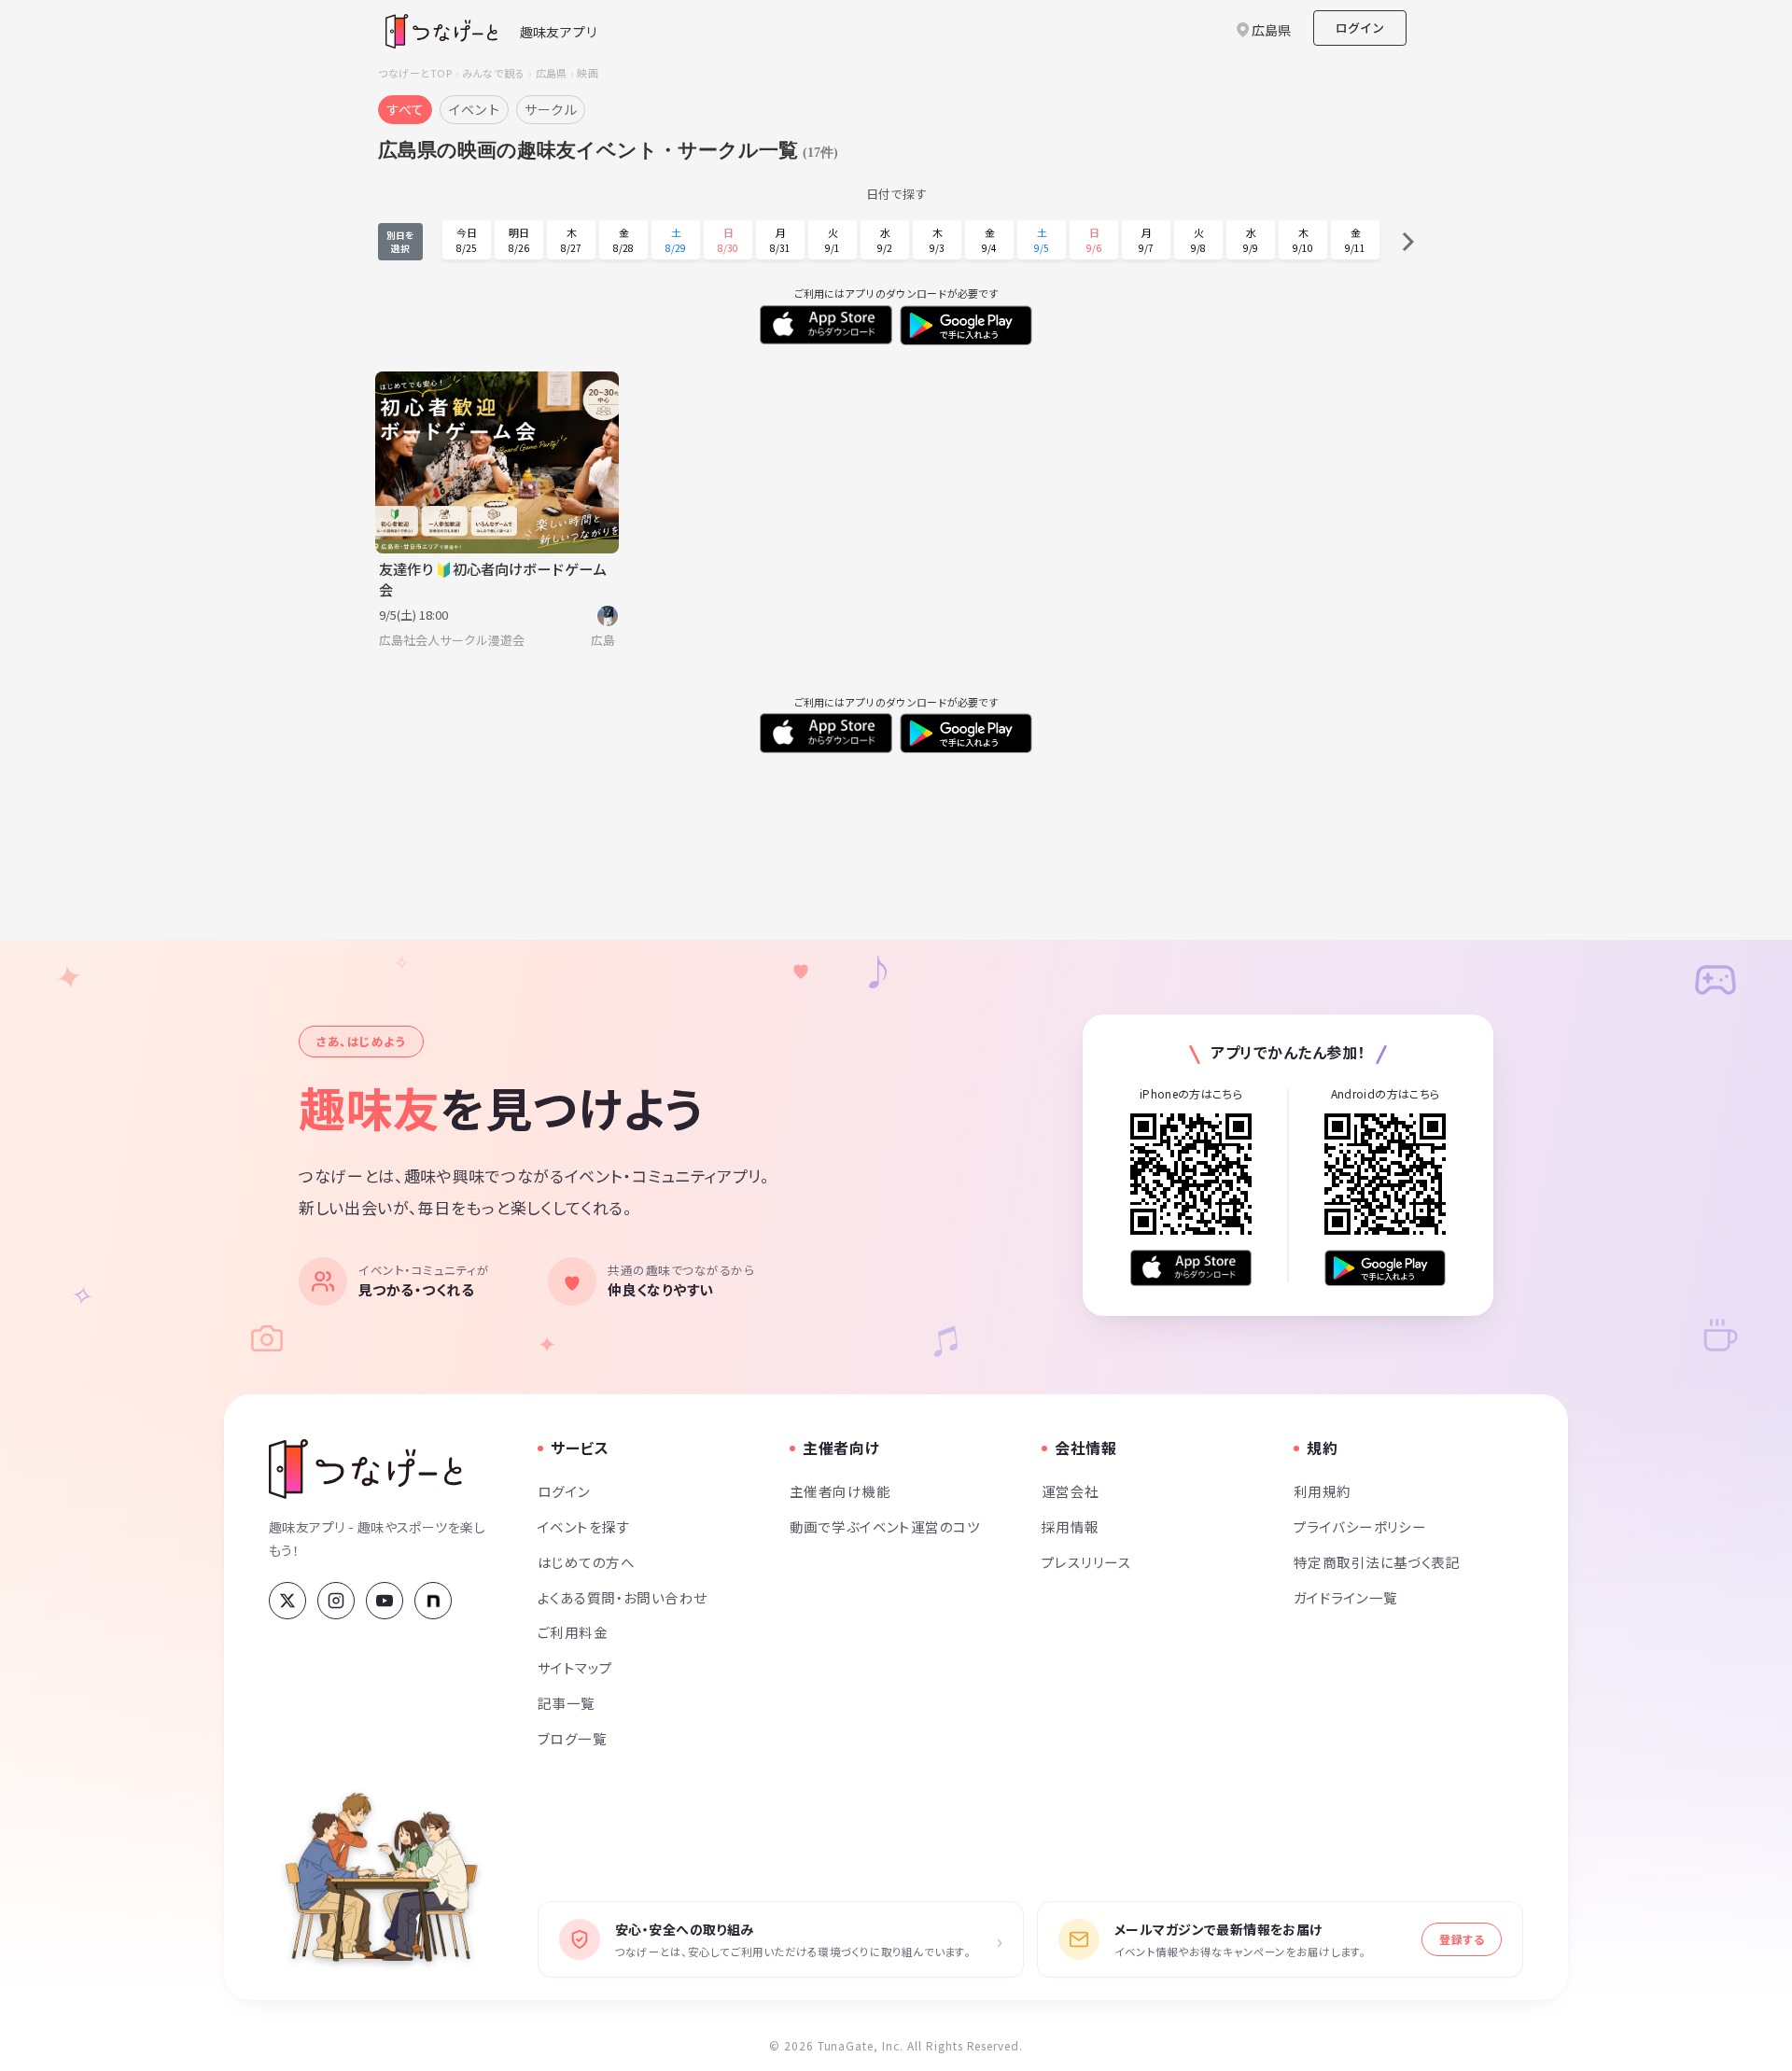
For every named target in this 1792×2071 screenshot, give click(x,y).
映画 (587, 73)
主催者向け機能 (840, 1491)
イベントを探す (584, 1526)
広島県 (552, 73)
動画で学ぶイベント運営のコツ (885, 1526)
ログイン (1360, 28)
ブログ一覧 (572, 1738)
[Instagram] (336, 1601)
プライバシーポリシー (1360, 1526)
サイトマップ (575, 1667)
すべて (405, 109)
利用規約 (1323, 1491)
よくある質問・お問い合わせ (623, 1597)
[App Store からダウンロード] (1191, 1268)
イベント (474, 109)
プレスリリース (1086, 1562)
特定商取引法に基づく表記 (1377, 1562)
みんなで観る (493, 73)
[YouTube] (385, 1601)
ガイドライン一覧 (1345, 1597)
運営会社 (1071, 1491)
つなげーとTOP (415, 73)
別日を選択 (400, 242)
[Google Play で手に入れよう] (1385, 1268)
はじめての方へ (586, 1562)
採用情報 (1071, 1526)
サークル (551, 109)
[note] (433, 1601)
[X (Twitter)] (287, 1601)
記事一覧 (567, 1703)
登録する (1462, 1939)
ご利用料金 (573, 1632)
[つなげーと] (365, 1469)
